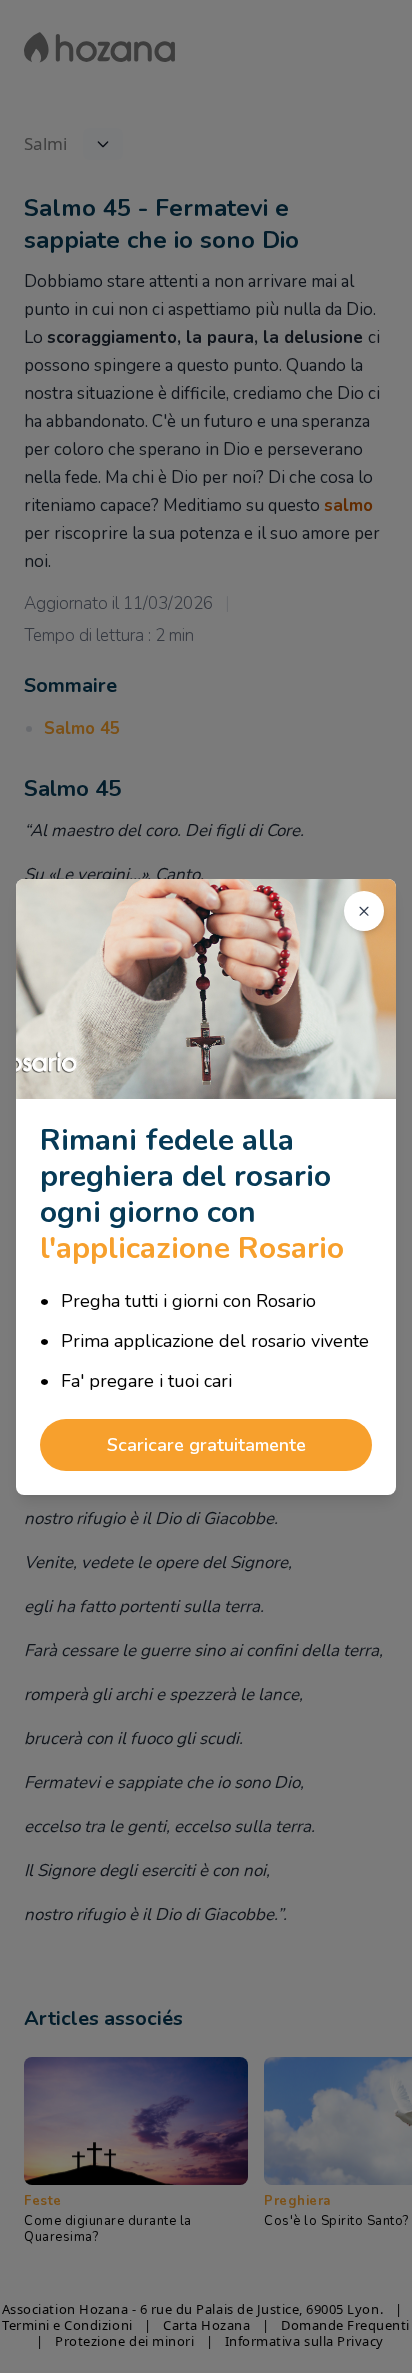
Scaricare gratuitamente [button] (206, 1445)
